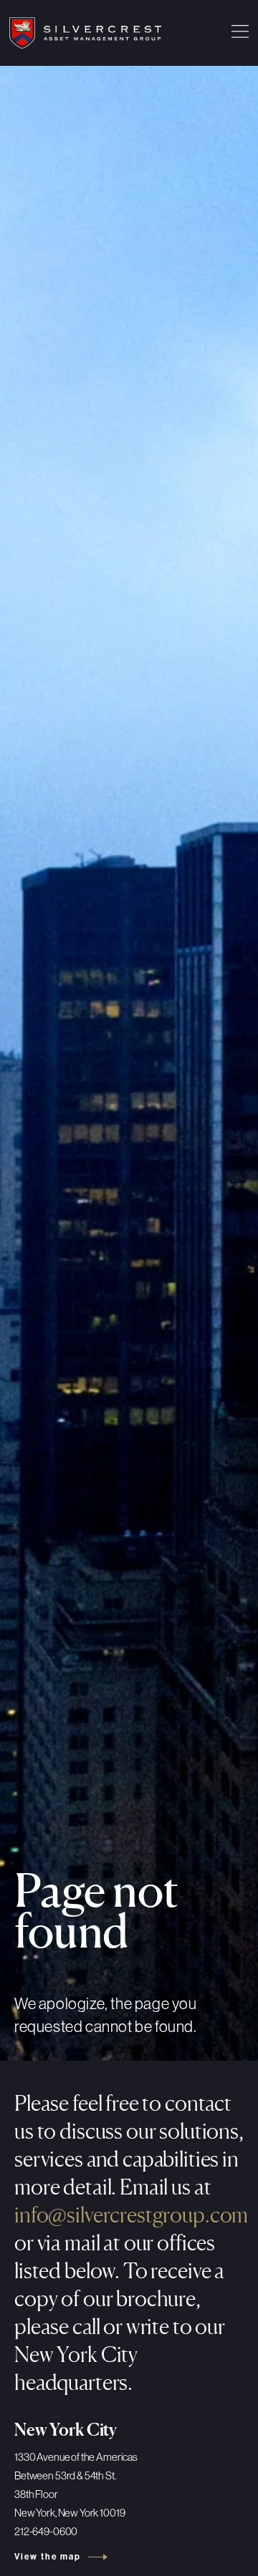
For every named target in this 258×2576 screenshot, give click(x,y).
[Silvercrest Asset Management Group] (85, 33)
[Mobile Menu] (240, 33)
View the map (48, 2557)
